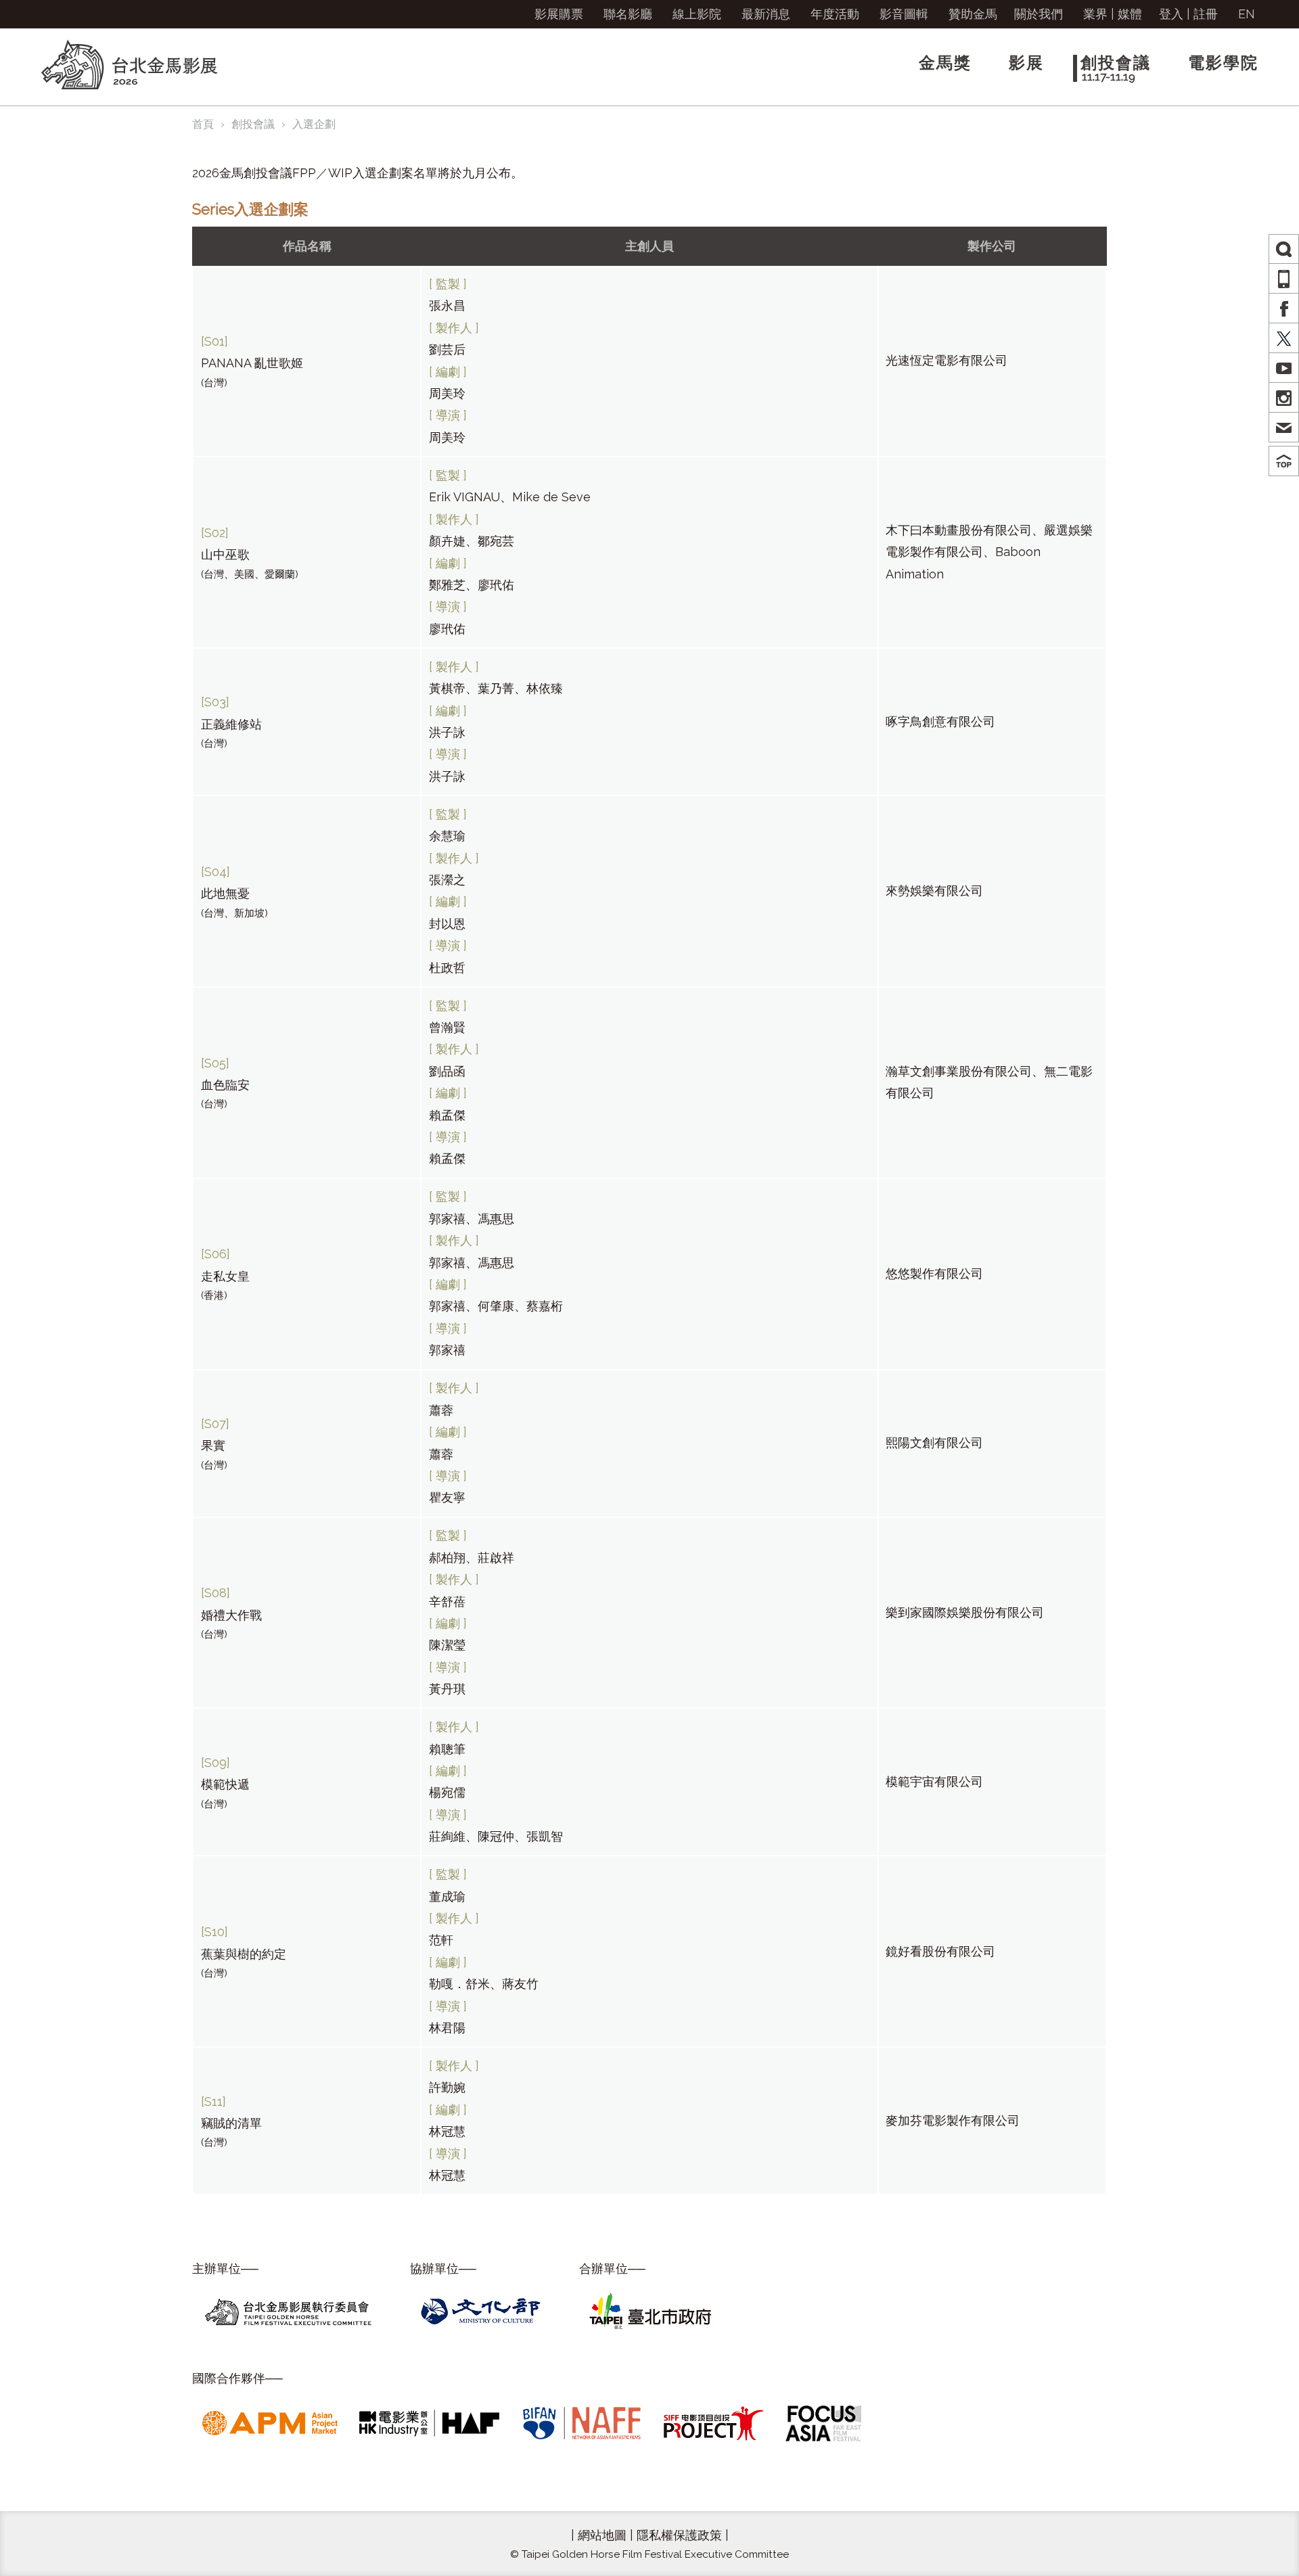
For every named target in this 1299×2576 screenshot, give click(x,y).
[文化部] (481, 2310)
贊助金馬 (973, 14)
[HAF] (429, 2422)
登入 (1171, 14)
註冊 (1206, 14)
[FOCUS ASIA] (824, 2422)
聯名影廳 (628, 14)
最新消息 (766, 14)
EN (1247, 14)
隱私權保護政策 (679, 2535)
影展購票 (559, 14)
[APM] (270, 2422)
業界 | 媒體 (1113, 14)
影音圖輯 (904, 14)
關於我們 (1039, 14)
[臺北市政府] (650, 2310)
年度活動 (835, 14)
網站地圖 (602, 2535)
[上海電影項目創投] (714, 2422)
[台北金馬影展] (288, 2310)
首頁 (203, 124)
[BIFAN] (582, 2422)
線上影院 (697, 14)
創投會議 (253, 124)
